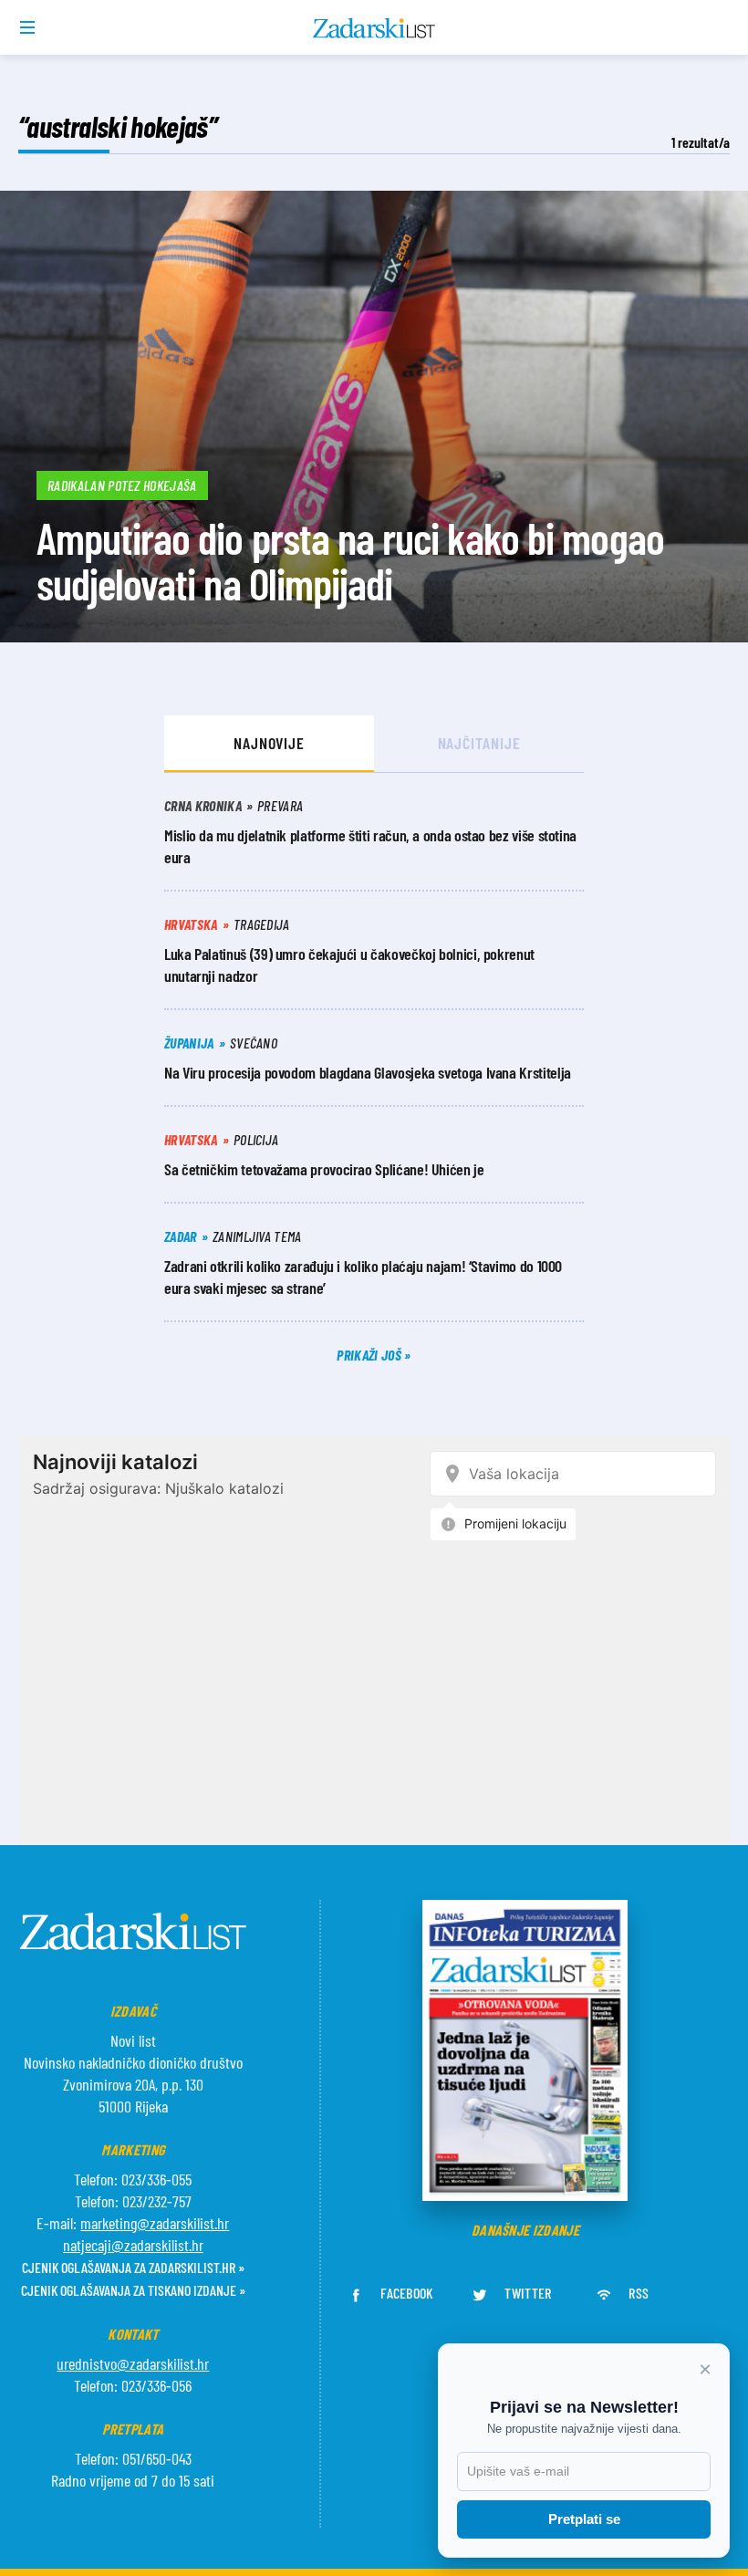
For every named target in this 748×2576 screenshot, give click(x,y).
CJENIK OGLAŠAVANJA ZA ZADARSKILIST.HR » (133, 2267)
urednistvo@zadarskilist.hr (133, 2363)
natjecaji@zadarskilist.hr (133, 2245)
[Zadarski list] (374, 28)
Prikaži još (370, 1355)
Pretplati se (584, 2519)
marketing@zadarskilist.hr (155, 2223)
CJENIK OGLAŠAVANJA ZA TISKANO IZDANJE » (133, 2290)
